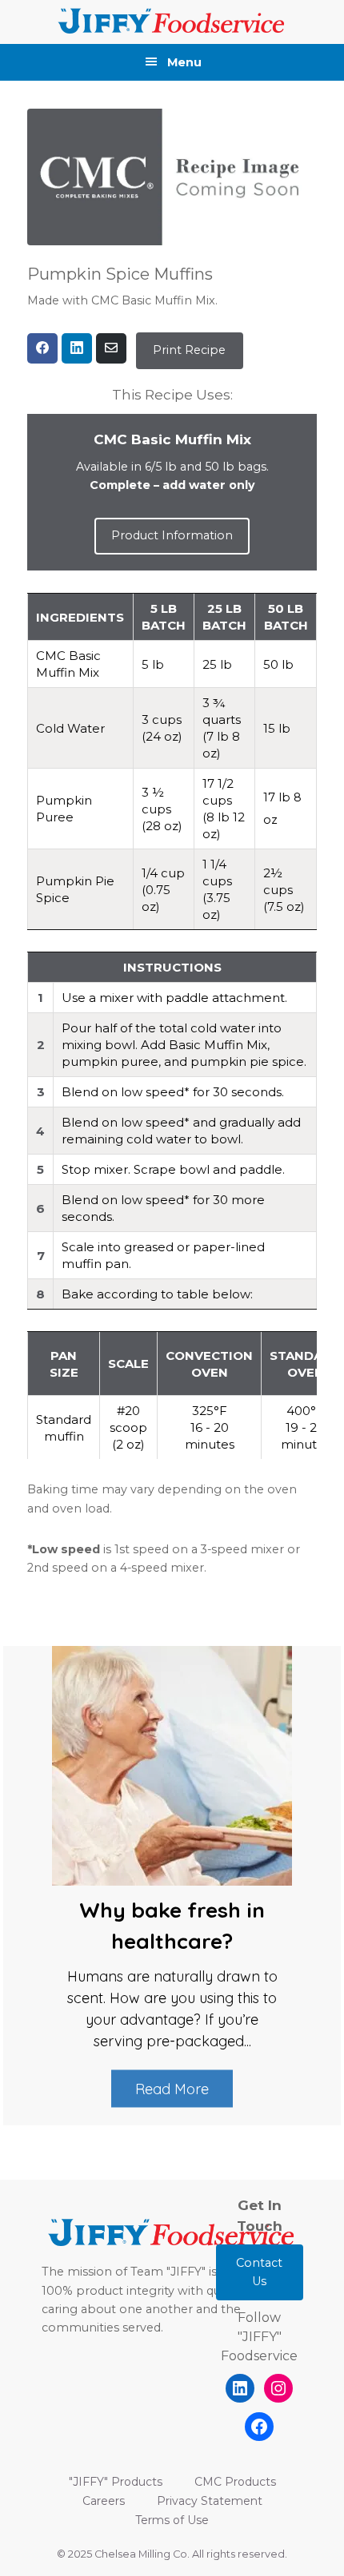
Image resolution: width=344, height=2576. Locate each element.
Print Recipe (189, 350)
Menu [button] (184, 62)
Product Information (172, 535)
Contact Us (259, 2272)
